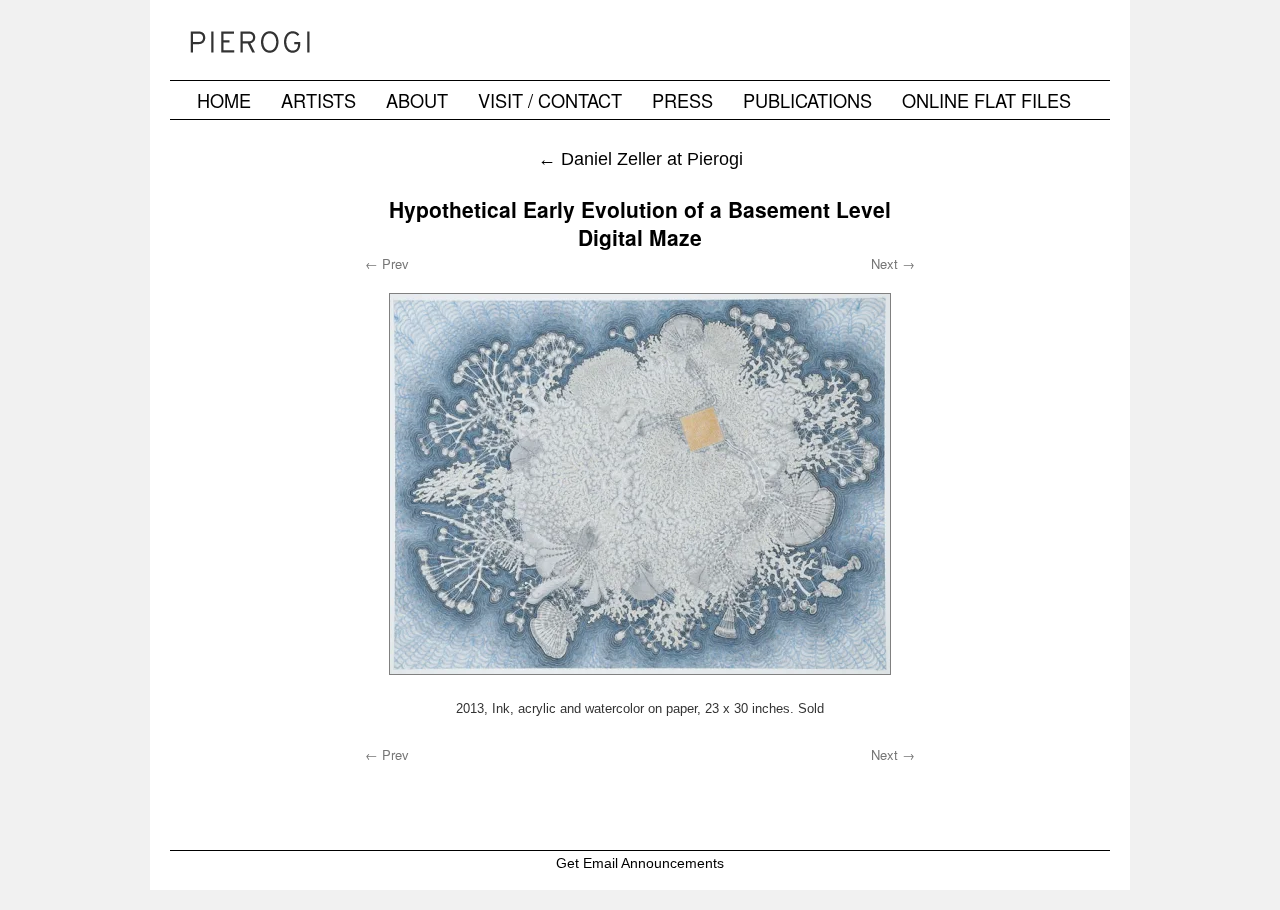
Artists (318, 100)
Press (682, 100)
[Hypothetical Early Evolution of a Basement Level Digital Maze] (640, 484)
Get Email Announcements (640, 863)
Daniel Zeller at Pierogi (640, 158)
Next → (893, 263)
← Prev (387, 263)
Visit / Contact (550, 100)
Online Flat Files (986, 100)
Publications (807, 100)
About (417, 100)
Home (224, 100)
